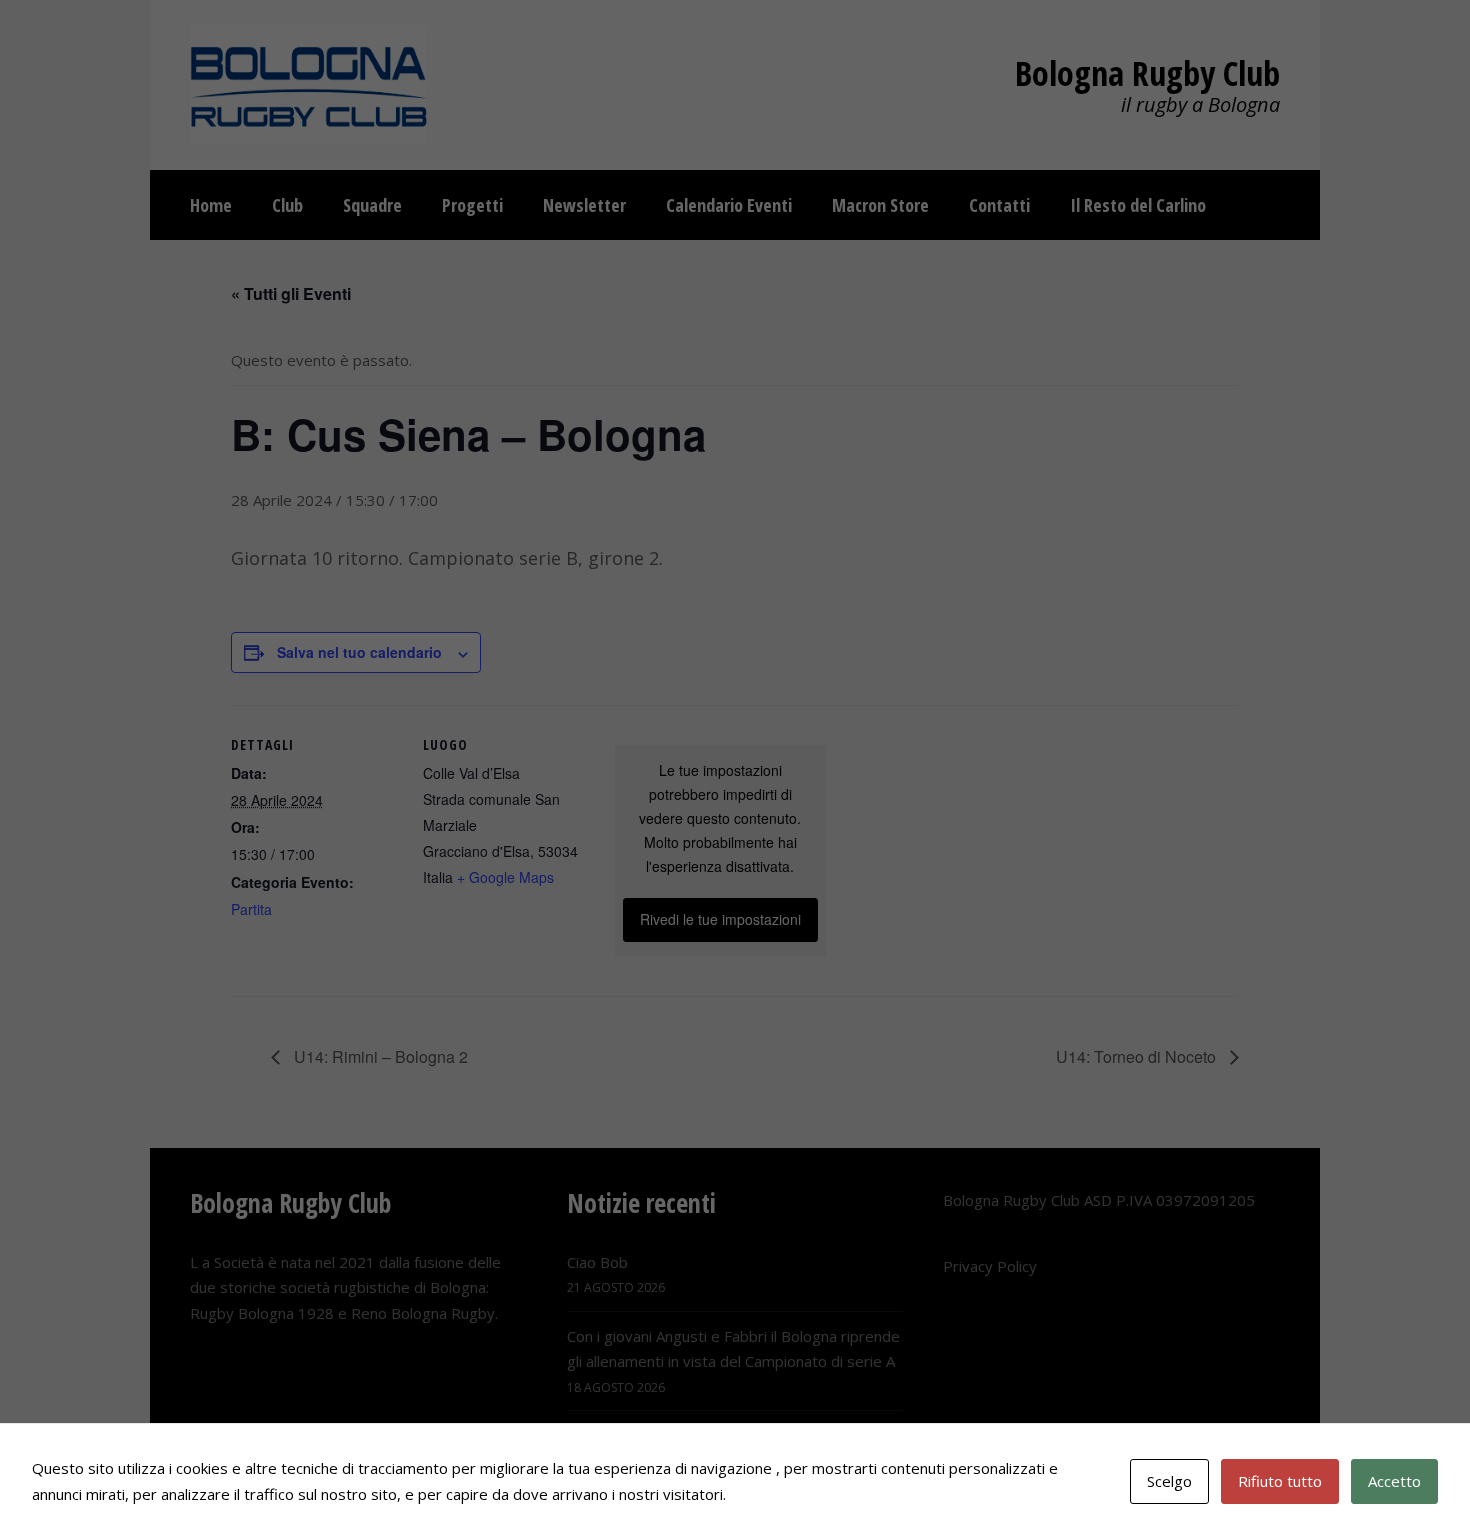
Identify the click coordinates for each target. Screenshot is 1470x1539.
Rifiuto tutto (1280, 1481)
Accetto (1394, 1481)
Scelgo (1169, 1481)
